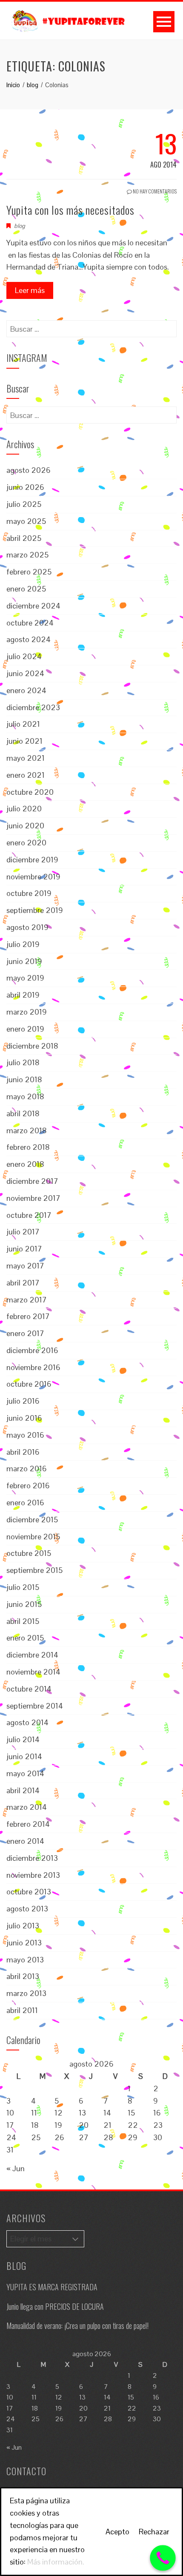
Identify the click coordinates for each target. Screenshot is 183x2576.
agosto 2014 (27, 1722)
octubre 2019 (29, 893)
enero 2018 (25, 1164)
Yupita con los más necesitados (70, 210)
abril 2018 (23, 1113)
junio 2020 (25, 826)
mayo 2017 (25, 1266)
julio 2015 (23, 1587)
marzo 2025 (27, 555)
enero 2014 (25, 1841)
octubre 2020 (30, 792)
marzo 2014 (27, 1807)
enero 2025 (26, 589)
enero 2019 (25, 1029)
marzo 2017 (27, 1300)
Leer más (30, 290)
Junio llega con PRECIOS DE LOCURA (55, 2306)
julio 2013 (23, 1926)
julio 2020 (24, 809)
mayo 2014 (25, 1773)
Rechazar (154, 2532)
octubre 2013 (29, 1892)
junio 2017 (24, 1249)
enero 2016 (25, 1503)
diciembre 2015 (32, 1520)
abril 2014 (23, 1790)
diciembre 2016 (32, 1350)
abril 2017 (23, 1283)
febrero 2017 (28, 1316)
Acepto (117, 2532)
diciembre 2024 (33, 606)
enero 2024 (26, 690)
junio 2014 (24, 1756)
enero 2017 (25, 1333)
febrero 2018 (28, 1147)
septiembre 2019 (35, 910)
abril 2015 (23, 1621)
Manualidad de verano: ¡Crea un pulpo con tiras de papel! (77, 2326)
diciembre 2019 (32, 860)
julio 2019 (23, 944)
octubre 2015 (29, 1553)
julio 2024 (24, 656)
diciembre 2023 (33, 707)
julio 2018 (23, 1062)
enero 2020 (26, 843)
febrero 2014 (28, 1824)
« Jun (16, 2168)
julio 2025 (24, 504)
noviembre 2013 (33, 1875)
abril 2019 (23, 995)
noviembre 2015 (33, 1537)
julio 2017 (23, 1232)
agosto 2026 (29, 470)
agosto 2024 (29, 639)
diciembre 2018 (32, 1046)
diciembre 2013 (32, 1858)
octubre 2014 (29, 1689)
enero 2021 (26, 775)
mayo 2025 (26, 521)
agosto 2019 (27, 927)
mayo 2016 (25, 1435)
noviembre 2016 (33, 1367)
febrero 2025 (29, 572)
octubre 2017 (29, 1215)
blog (20, 226)
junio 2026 (25, 487)
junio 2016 (24, 1418)
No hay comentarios (154, 191)
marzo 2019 (27, 1012)
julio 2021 (23, 724)
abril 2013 (23, 1976)
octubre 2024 (30, 623)
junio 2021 (24, 741)
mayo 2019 (25, 978)
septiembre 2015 (34, 1570)
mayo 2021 (26, 758)
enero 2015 (25, 1638)
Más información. (56, 2562)
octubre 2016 (29, 1384)
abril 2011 (22, 2010)
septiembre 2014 (35, 1706)
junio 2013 (24, 1943)
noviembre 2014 (33, 1672)
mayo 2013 (25, 1960)
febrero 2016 (28, 1486)
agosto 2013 (27, 1909)
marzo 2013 (26, 1993)
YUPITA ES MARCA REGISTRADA (52, 2287)
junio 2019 (24, 961)
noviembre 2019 (33, 877)
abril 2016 (23, 1452)
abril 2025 (24, 538)
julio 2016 (23, 1401)
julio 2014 (23, 1739)
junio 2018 (24, 1079)
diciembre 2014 (32, 1655)
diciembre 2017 (32, 1181)
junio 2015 (24, 1604)
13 (82, 2113)
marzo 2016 (27, 1469)
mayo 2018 (25, 1096)
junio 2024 (25, 673)
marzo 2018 (27, 1130)
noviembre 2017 (33, 1198)
